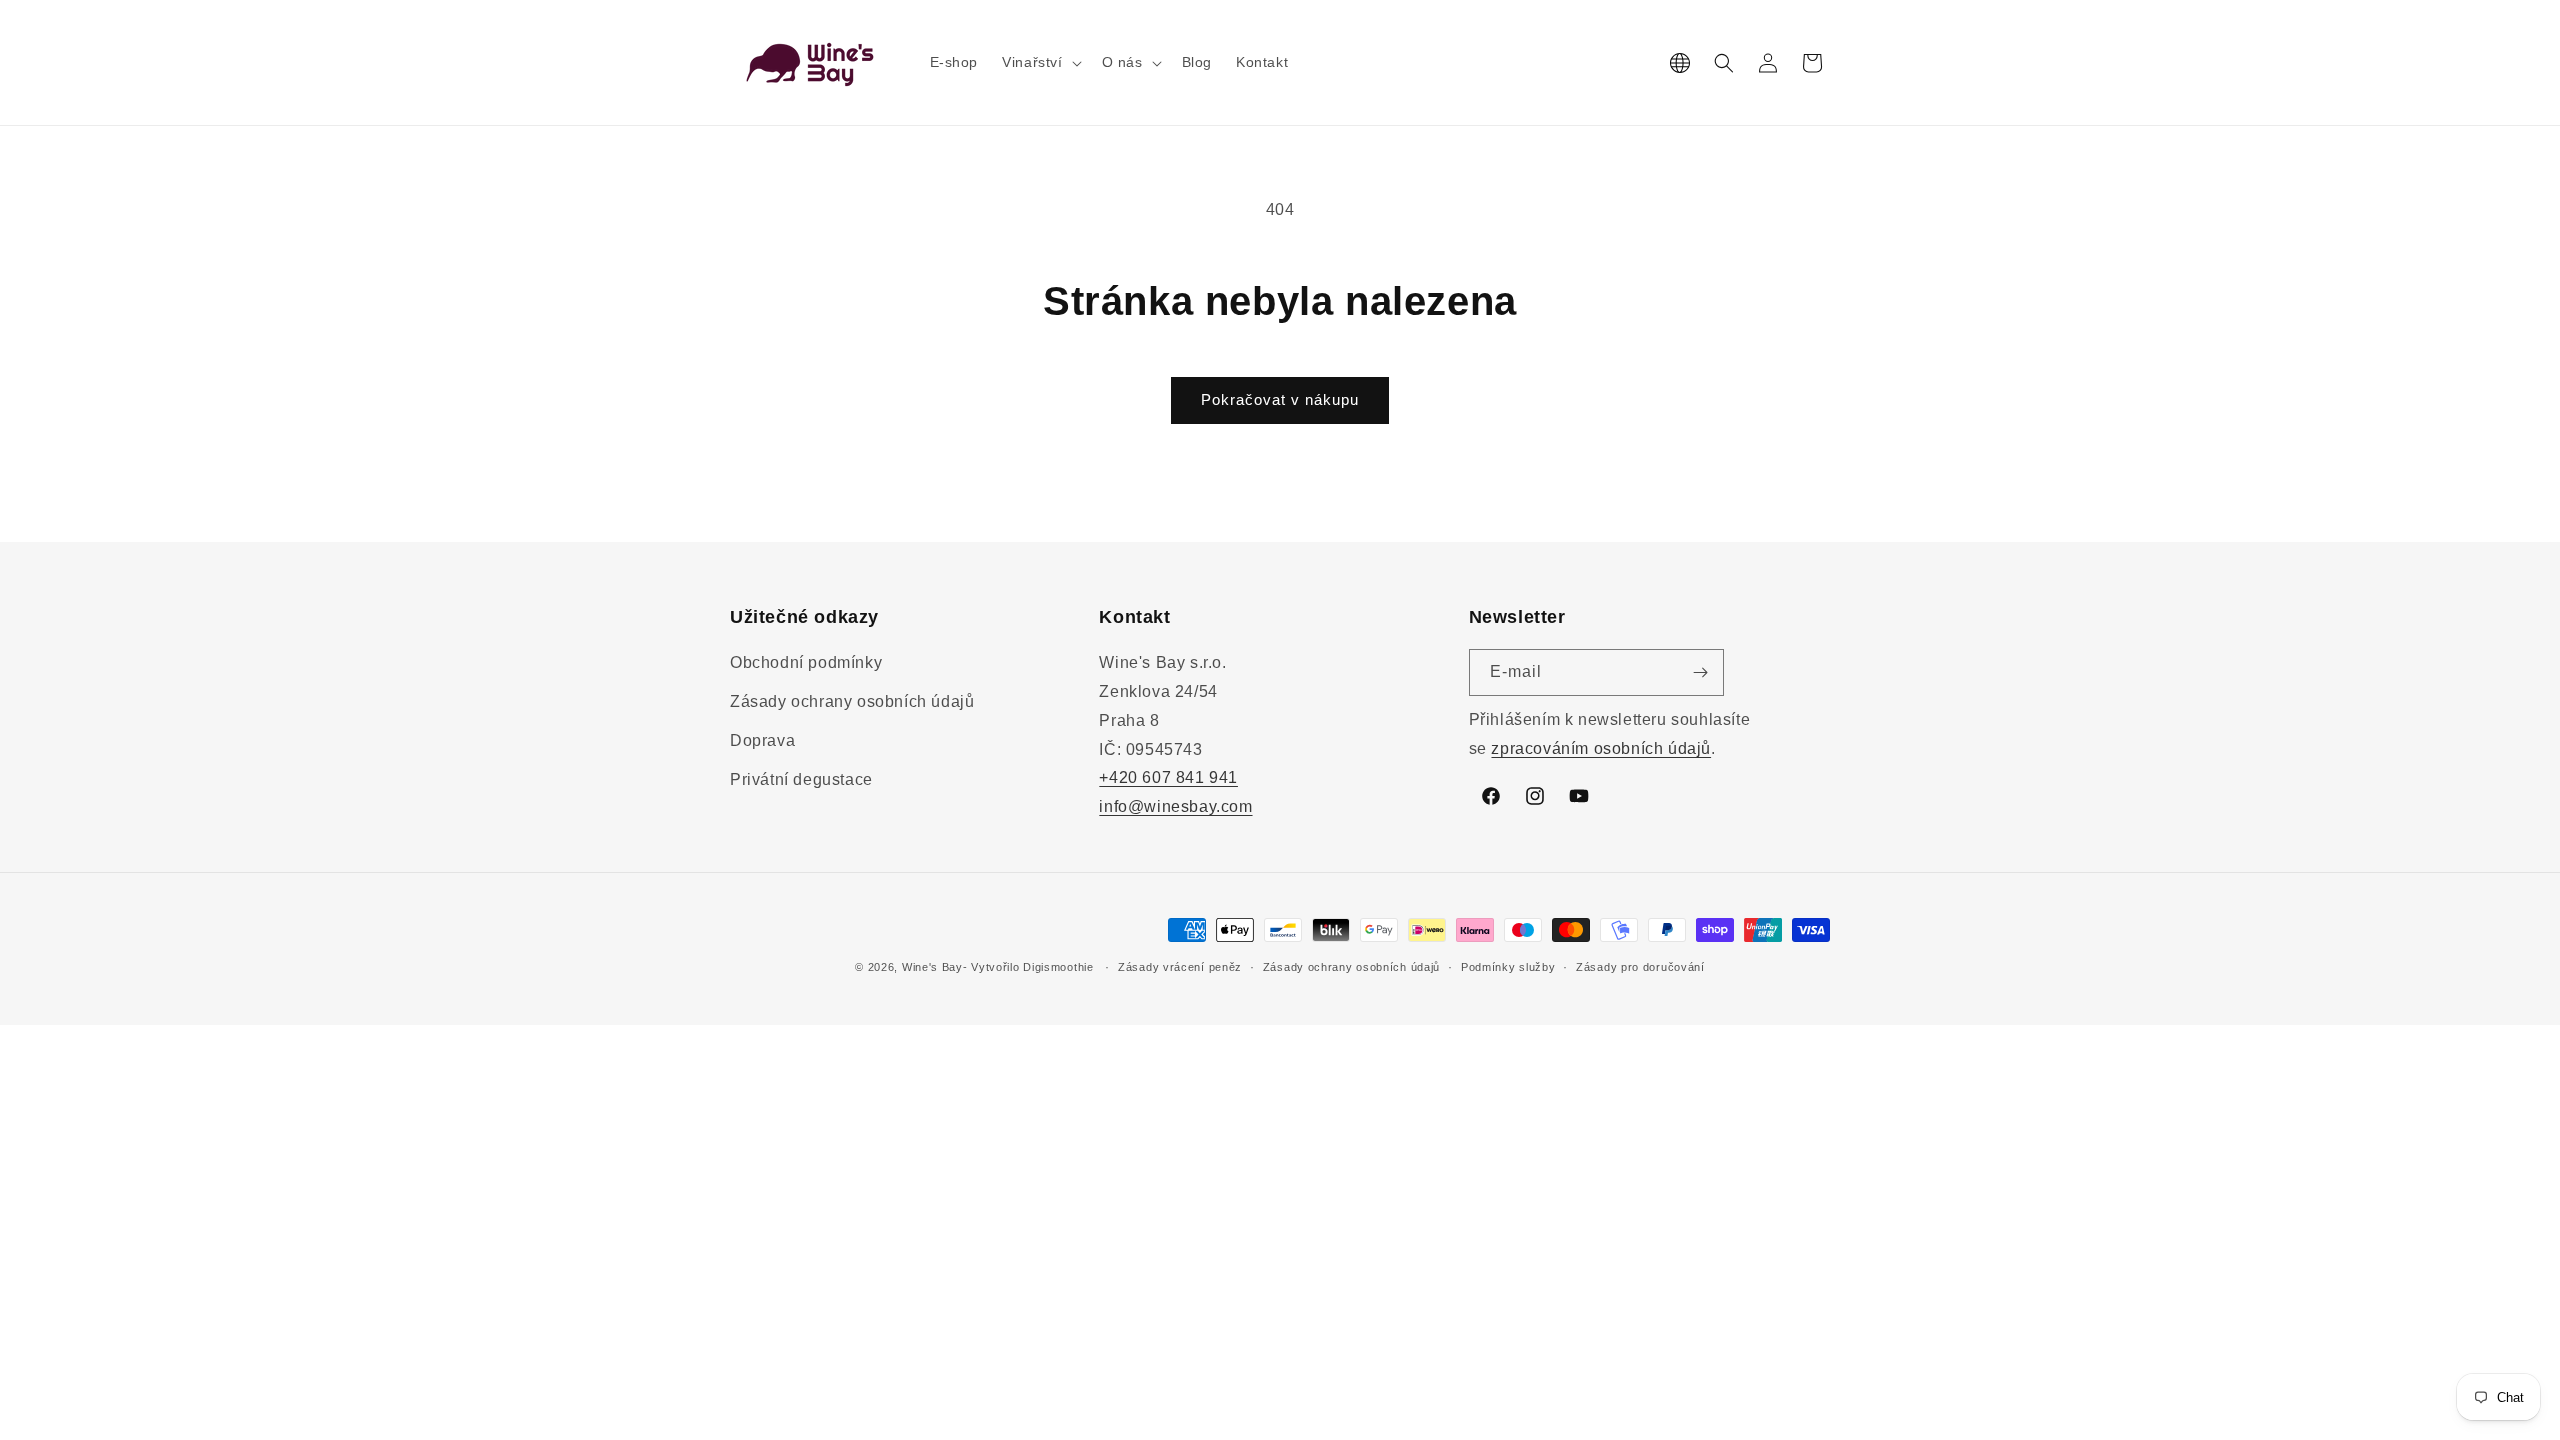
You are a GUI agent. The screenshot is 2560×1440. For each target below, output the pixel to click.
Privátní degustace (801, 779)
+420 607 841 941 (1168, 777)
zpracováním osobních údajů (1601, 748)
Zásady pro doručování (1640, 967)
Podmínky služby (1508, 967)
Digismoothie (1058, 967)
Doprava (762, 740)
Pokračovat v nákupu (1280, 399)
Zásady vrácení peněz (1180, 967)
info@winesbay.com (1175, 806)
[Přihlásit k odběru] (1701, 672)
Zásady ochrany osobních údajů (852, 701)
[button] (1039, 62)
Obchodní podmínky (806, 662)
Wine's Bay (932, 967)
